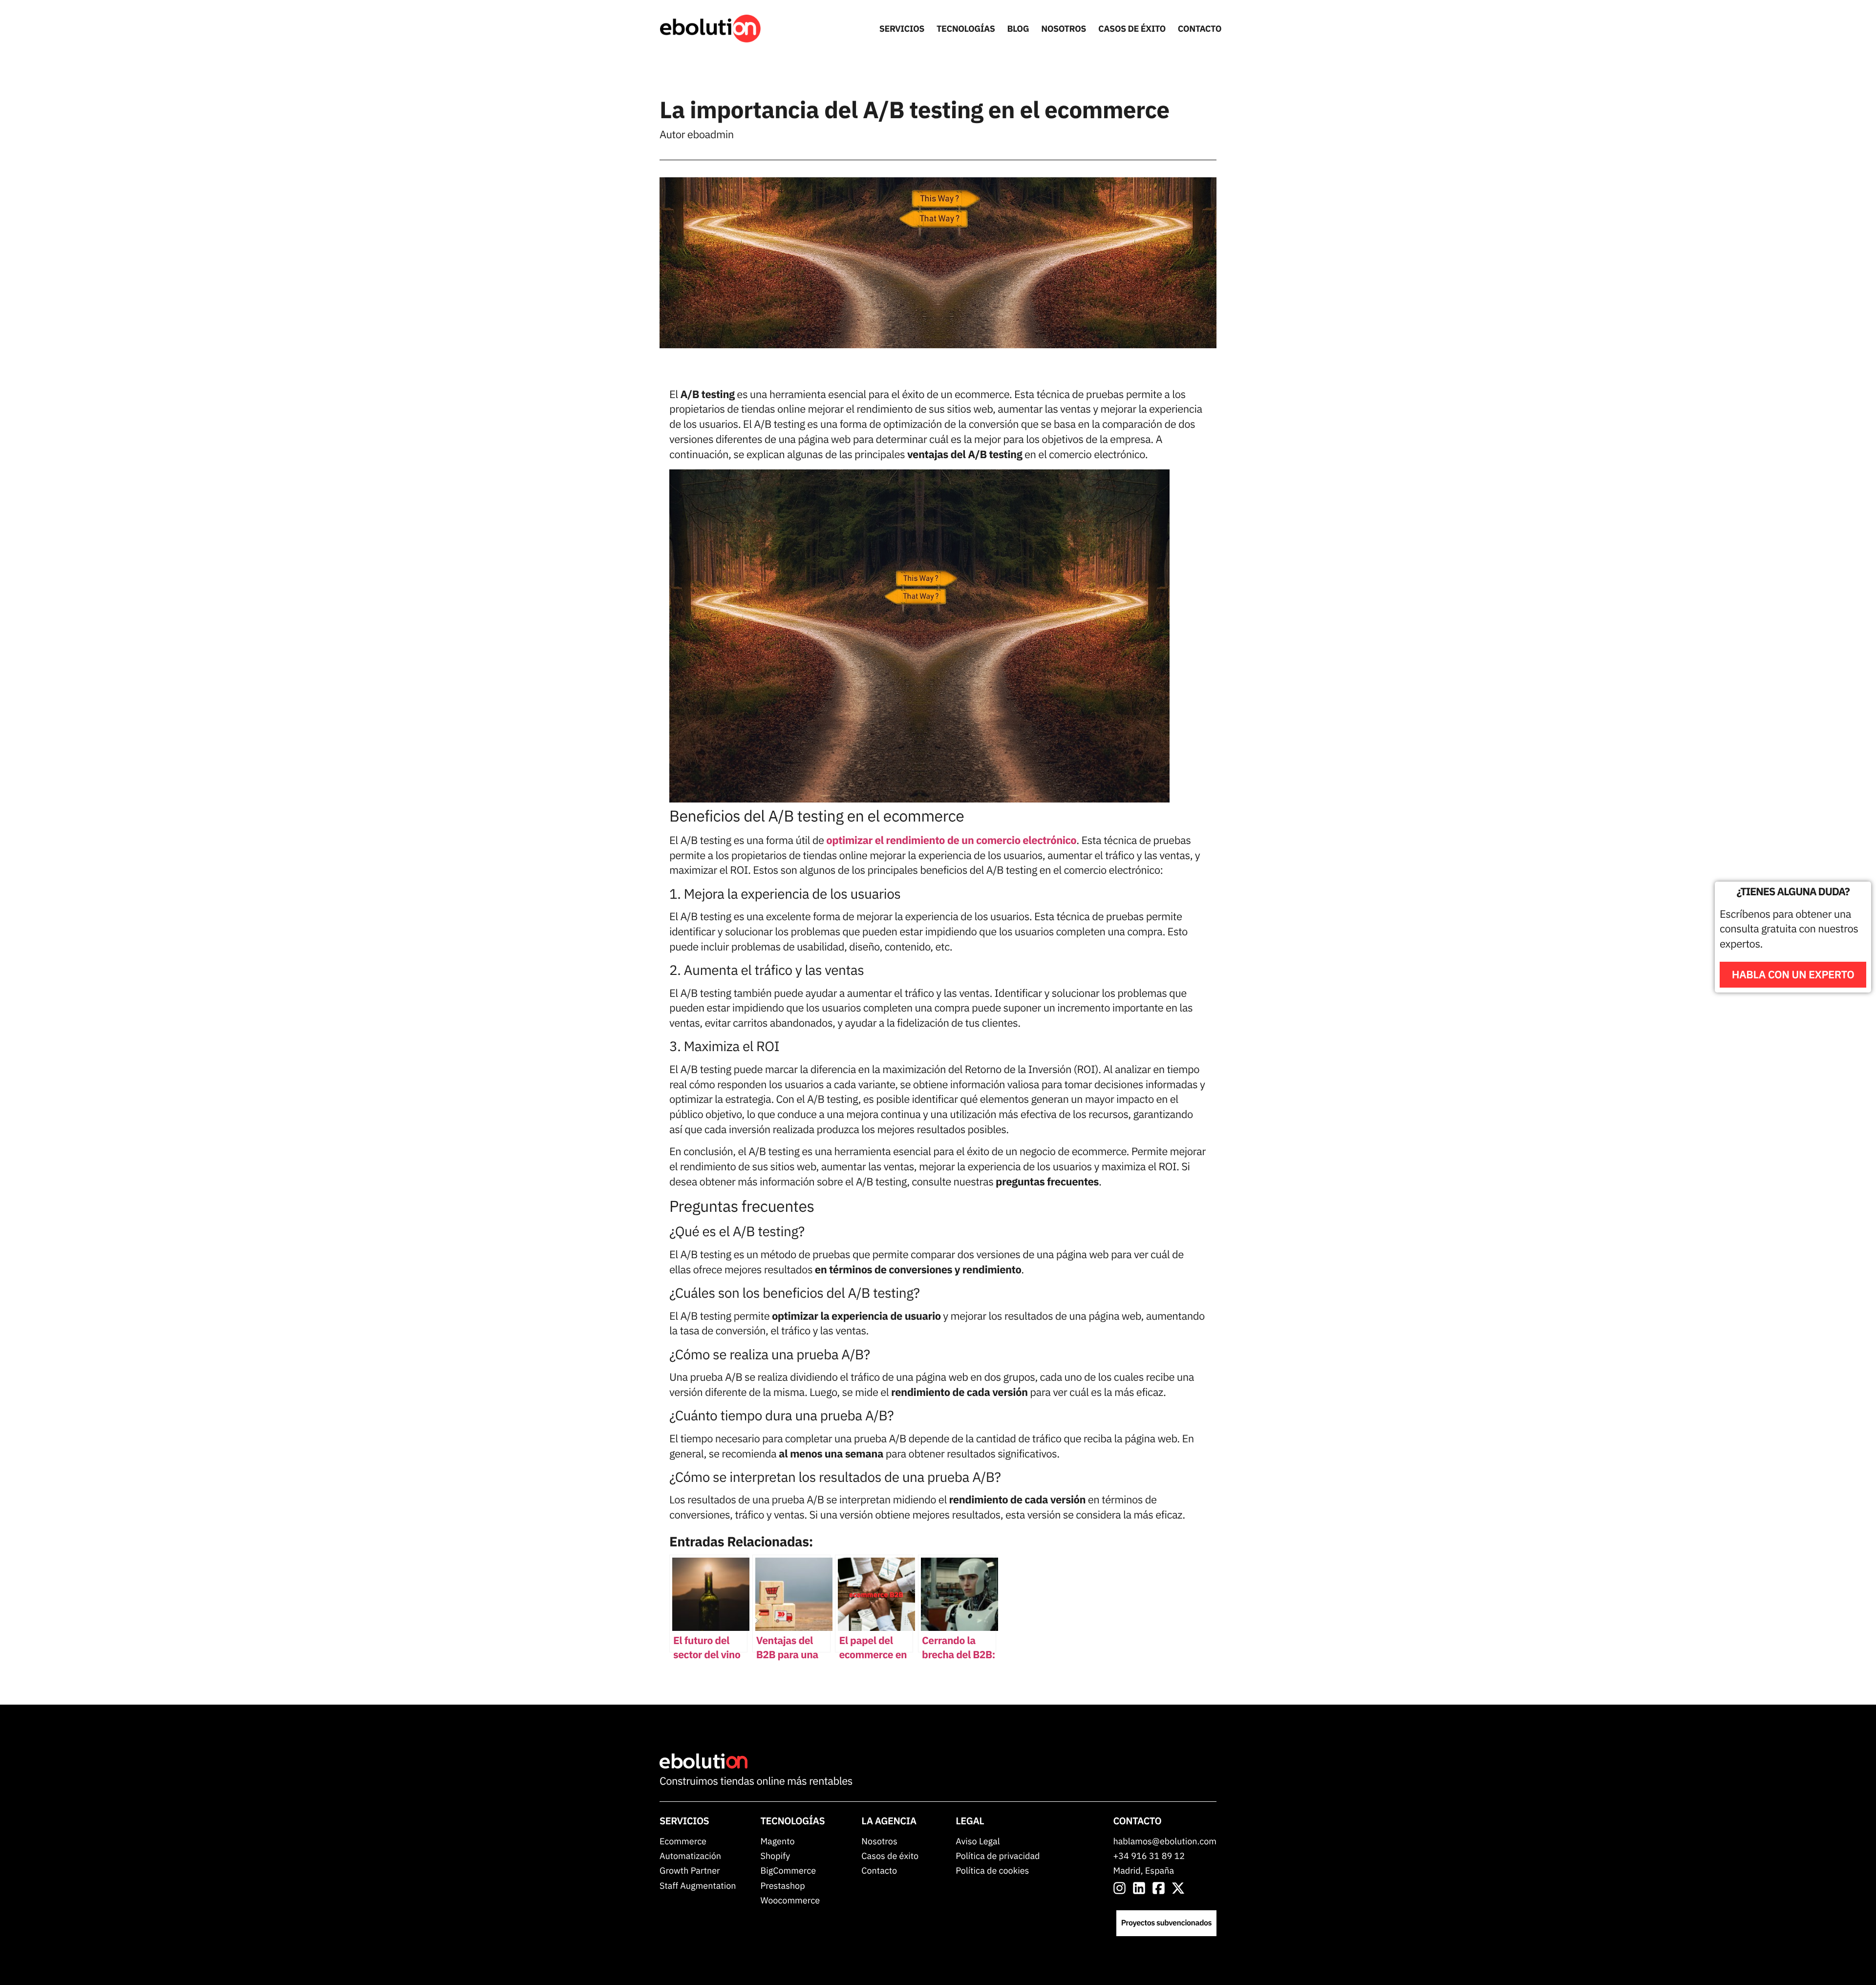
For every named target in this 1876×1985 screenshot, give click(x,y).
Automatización (690, 1856)
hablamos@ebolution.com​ (1165, 1841)
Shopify (775, 1856)
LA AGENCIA (889, 1821)
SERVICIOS (902, 29)
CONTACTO (1200, 29)
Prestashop (782, 1886)
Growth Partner (690, 1870)
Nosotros (879, 1841)
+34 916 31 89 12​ (1149, 1856)
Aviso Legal (978, 1841)
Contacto (879, 1870)
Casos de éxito (890, 1856)
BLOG (1018, 29)
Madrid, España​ (1144, 1870)
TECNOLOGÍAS (966, 29)
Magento (777, 1841)
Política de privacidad (998, 1856)
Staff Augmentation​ (698, 1886)
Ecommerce (683, 1841)
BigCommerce (788, 1870)
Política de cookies (992, 1870)
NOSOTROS (1064, 29)
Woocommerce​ (790, 1900)
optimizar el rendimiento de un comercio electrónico (951, 840)
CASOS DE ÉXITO (1132, 29)
